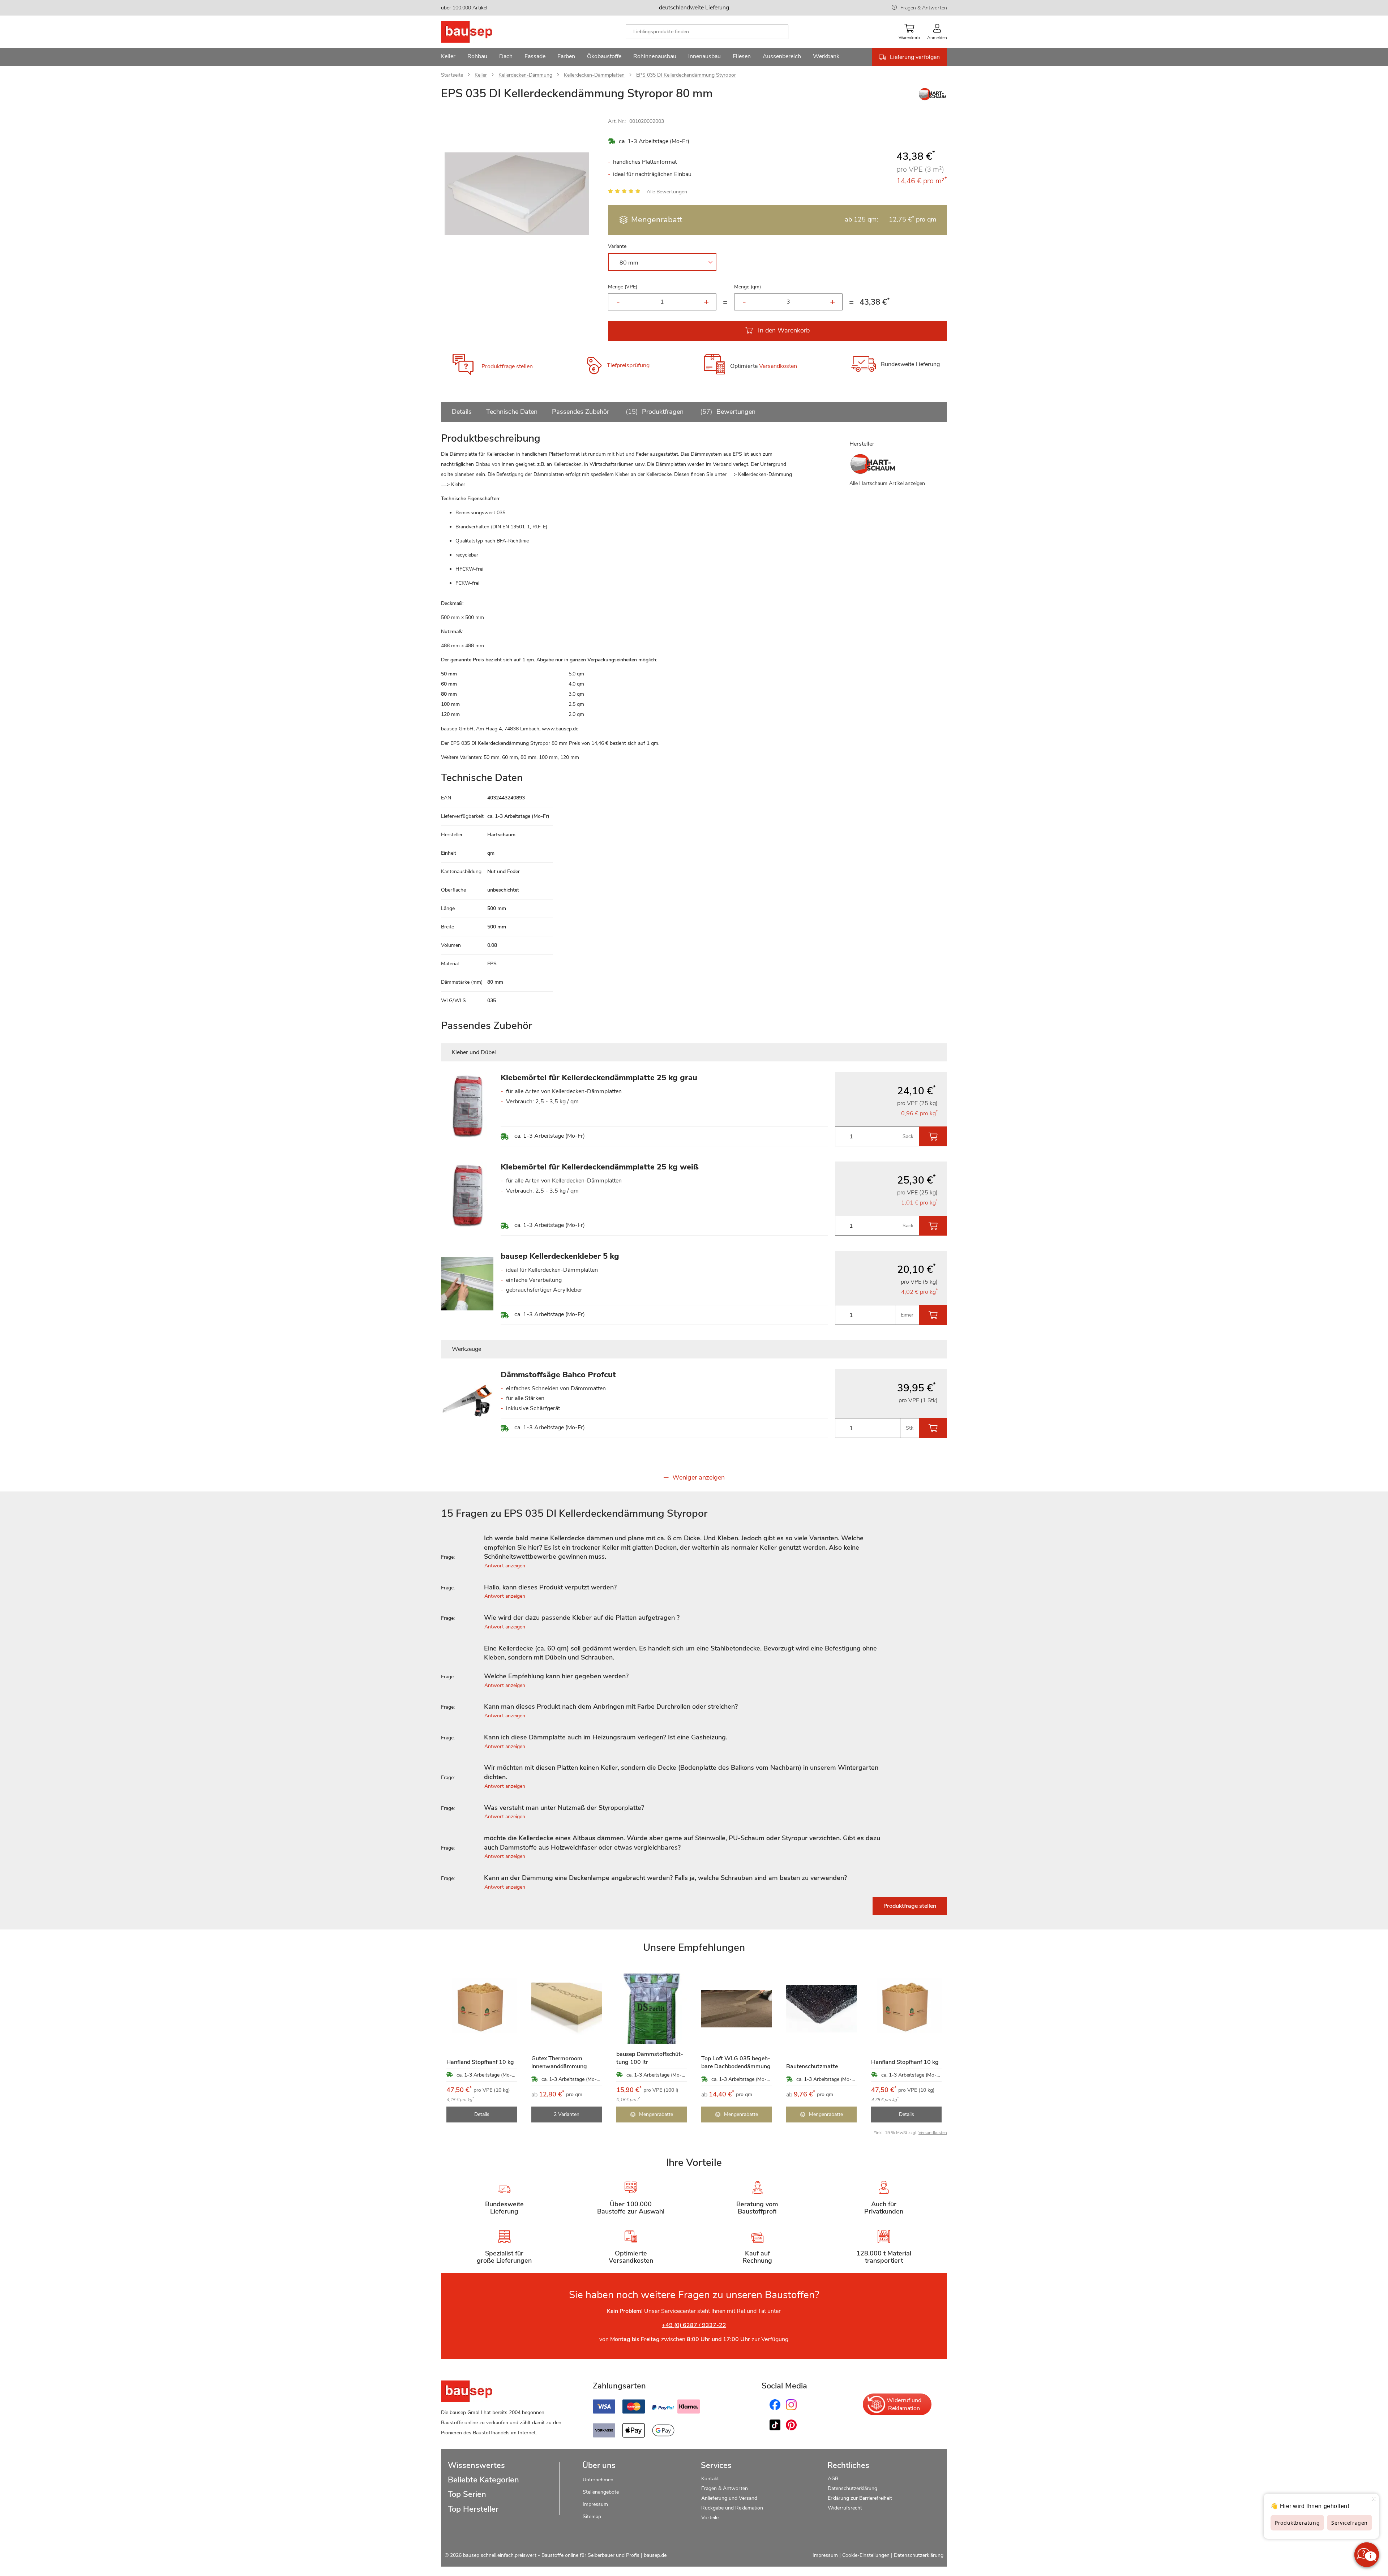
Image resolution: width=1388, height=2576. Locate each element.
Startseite (452, 75)
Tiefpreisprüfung (628, 365)
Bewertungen (729, 412)
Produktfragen (656, 412)
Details (462, 412)
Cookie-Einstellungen (866, 2555)
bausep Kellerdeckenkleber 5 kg (560, 1256)
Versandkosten (778, 366)
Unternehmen (598, 2480)
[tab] (694, 1548)
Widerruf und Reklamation (904, 2404)
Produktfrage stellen (507, 366)
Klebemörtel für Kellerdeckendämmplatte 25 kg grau (599, 1078)
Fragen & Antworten (924, 8)
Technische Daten (512, 412)
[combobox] (707, 32)
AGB (833, 2479)
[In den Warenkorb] (933, 1136)
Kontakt (710, 2479)
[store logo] (478, 32)
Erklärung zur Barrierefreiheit (860, 2498)
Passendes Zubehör (581, 412)
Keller (481, 75)
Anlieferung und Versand (729, 2498)
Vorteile (710, 2518)
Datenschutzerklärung (852, 2488)
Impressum (595, 2504)
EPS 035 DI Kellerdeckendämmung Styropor (686, 75)
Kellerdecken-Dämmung (525, 75)
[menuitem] (448, 57)
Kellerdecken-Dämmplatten (594, 75)
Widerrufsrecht (846, 2508)
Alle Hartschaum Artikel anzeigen (887, 483)
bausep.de (655, 2555)
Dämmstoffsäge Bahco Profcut (558, 1375)
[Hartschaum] (933, 99)
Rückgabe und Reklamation (732, 2508)
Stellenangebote (601, 2492)
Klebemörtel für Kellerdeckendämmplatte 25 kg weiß (600, 1167)
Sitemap (592, 2517)
